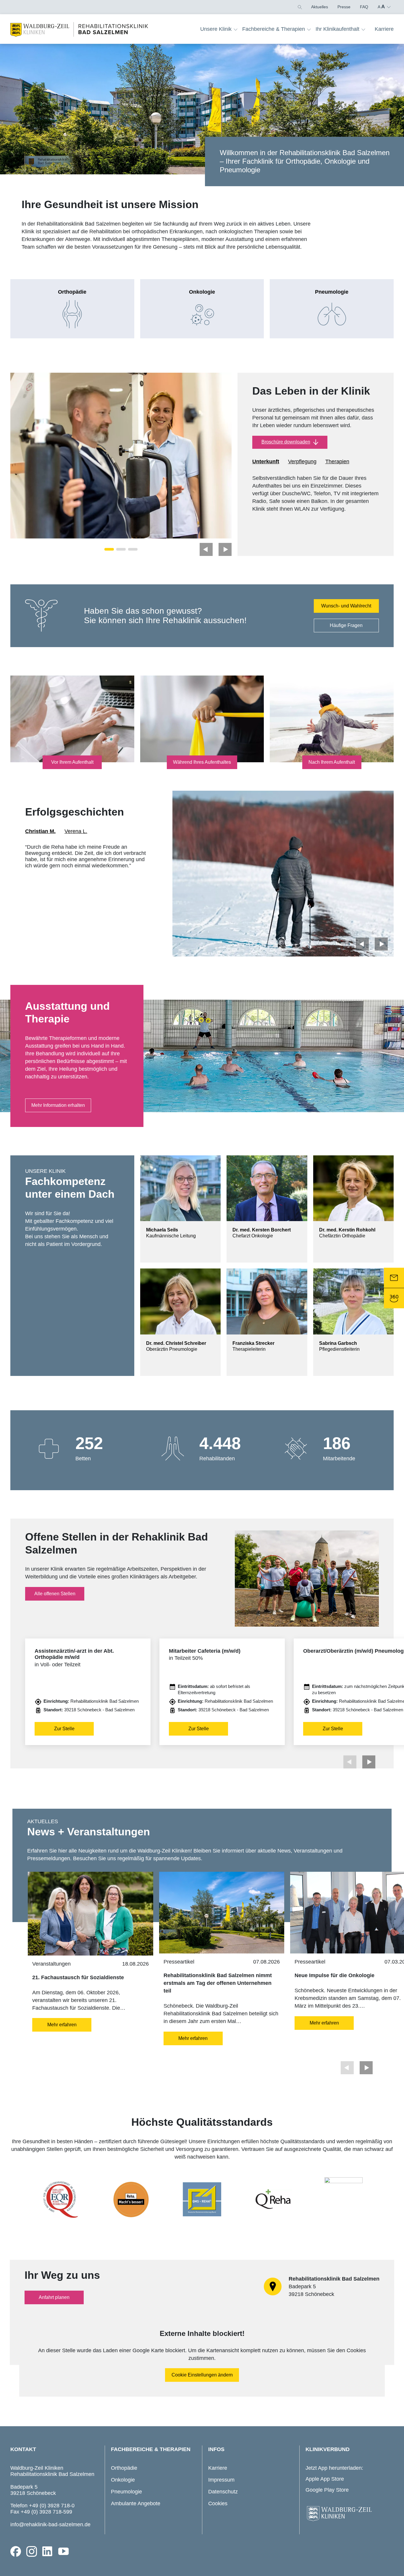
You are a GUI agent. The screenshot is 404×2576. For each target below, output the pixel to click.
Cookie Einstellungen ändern (202, 2375)
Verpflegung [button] (302, 462)
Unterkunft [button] (266, 462)
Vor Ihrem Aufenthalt (72, 762)
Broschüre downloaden (286, 442)
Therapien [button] (337, 462)
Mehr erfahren (62, 2025)
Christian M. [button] (40, 831)
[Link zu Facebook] (16, 2551)
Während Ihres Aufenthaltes (202, 762)
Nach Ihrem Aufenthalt (332, 762)
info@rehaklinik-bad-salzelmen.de (50, 2524)
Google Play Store (327, 2490)
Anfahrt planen (54, 2297)
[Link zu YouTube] (64, 2551)
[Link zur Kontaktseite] (394, 1278)
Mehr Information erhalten (58, 1105)
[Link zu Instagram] (32, 2551)
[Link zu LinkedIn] (48, 2551)
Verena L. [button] (76, 831)
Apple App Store (325, 2479)
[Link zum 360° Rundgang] (394, 1298)
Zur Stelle (64, 1729)
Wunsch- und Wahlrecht (346, 606)
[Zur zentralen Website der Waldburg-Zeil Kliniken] (348, 2514)
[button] (299, 7)
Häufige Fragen (346, 625)
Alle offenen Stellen (55, 1594)
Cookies (218, 2503)
